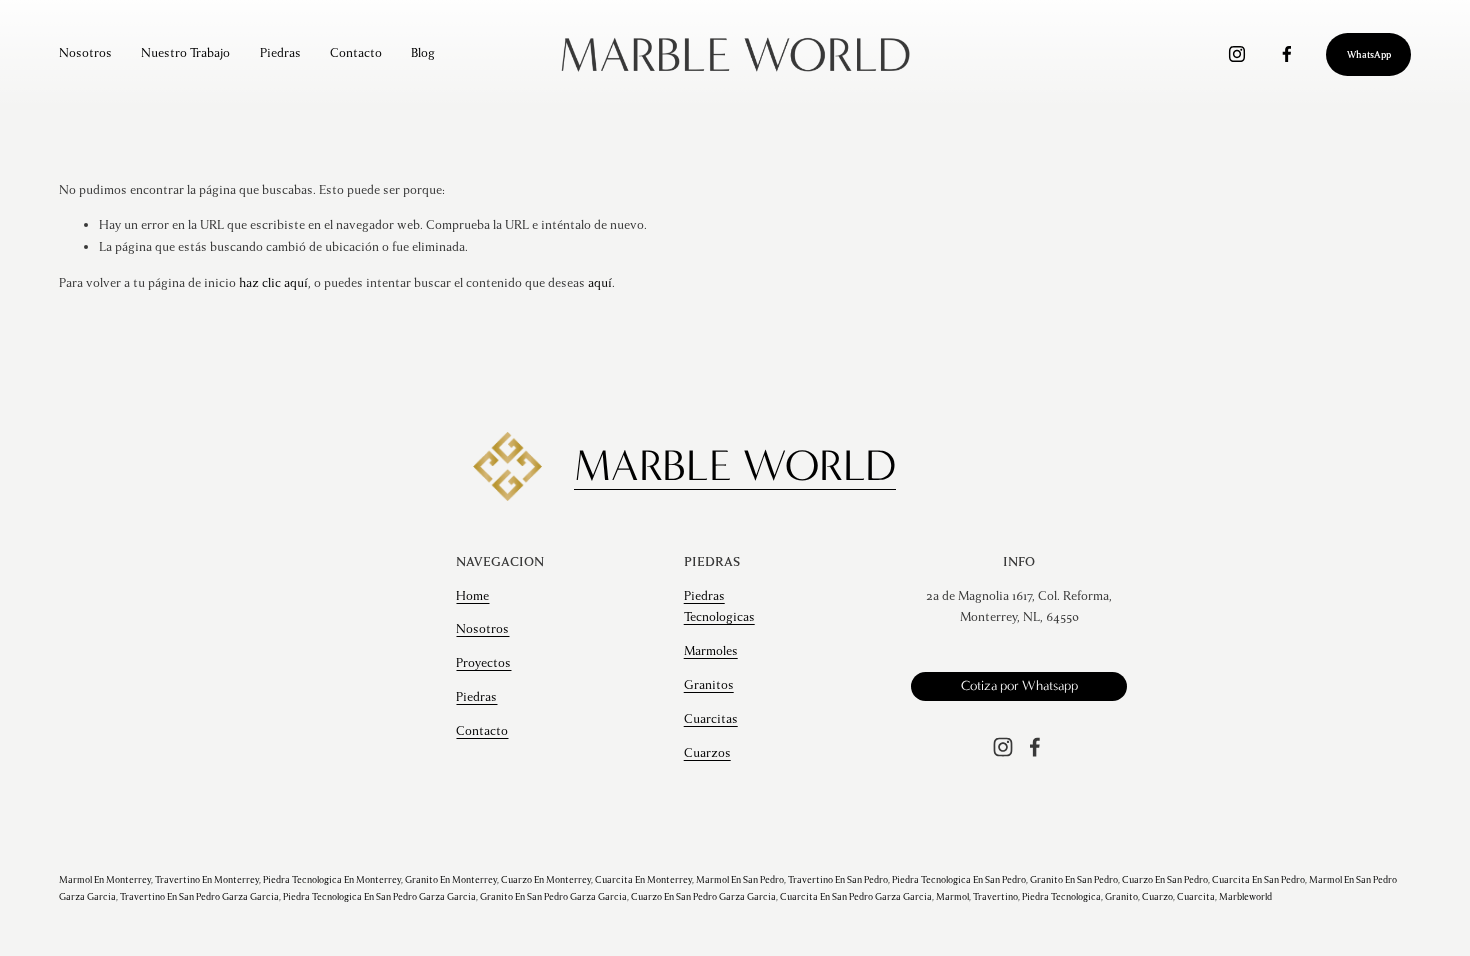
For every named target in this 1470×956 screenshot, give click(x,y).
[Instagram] (1237, 54)
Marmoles (711, 651)
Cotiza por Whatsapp (1019, 686)
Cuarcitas (711, 719)
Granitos (709, 685)
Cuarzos (707, 753)
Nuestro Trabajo (185, 53)
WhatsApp (1369, 54)
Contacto (356, 53)
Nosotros (85, 53)
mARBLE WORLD (735, 465)
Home (472, 596)
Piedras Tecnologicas (719, 607)
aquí (600, 283)
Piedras (280, 53)
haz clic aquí (273, 283)
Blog (423, 53)
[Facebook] (1287, 54)
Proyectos (483, 663)
